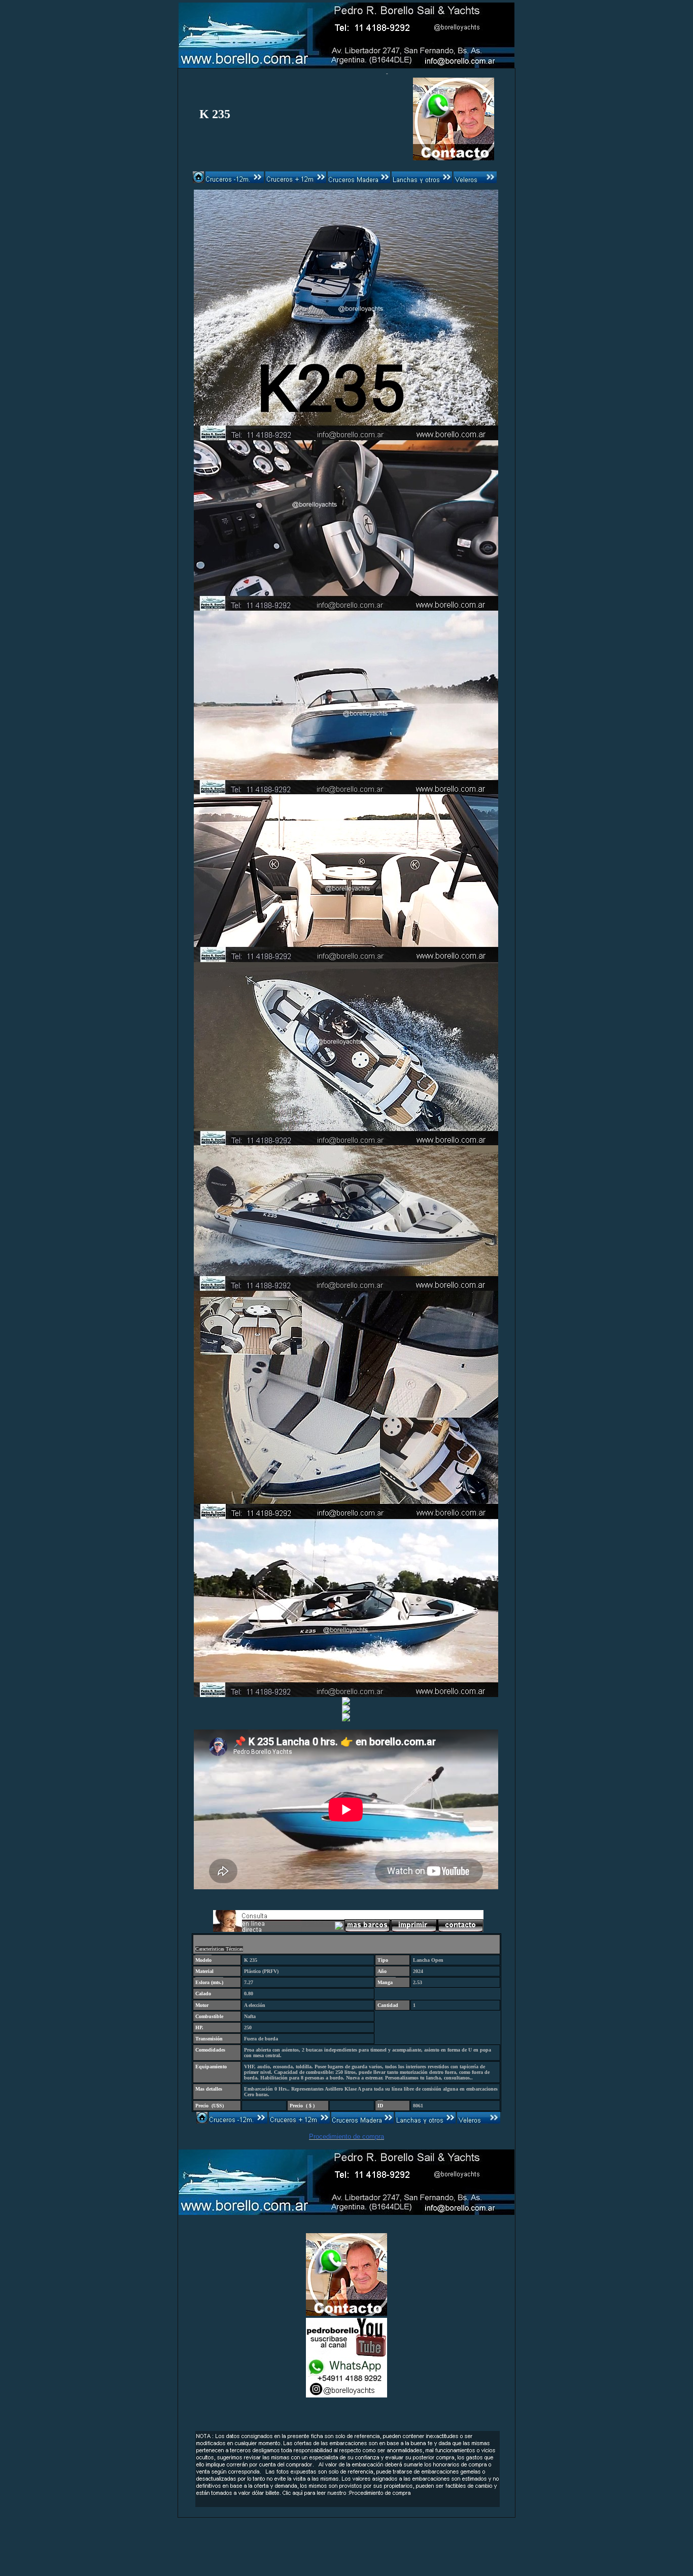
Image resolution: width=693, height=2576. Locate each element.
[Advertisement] (346, 2530)
